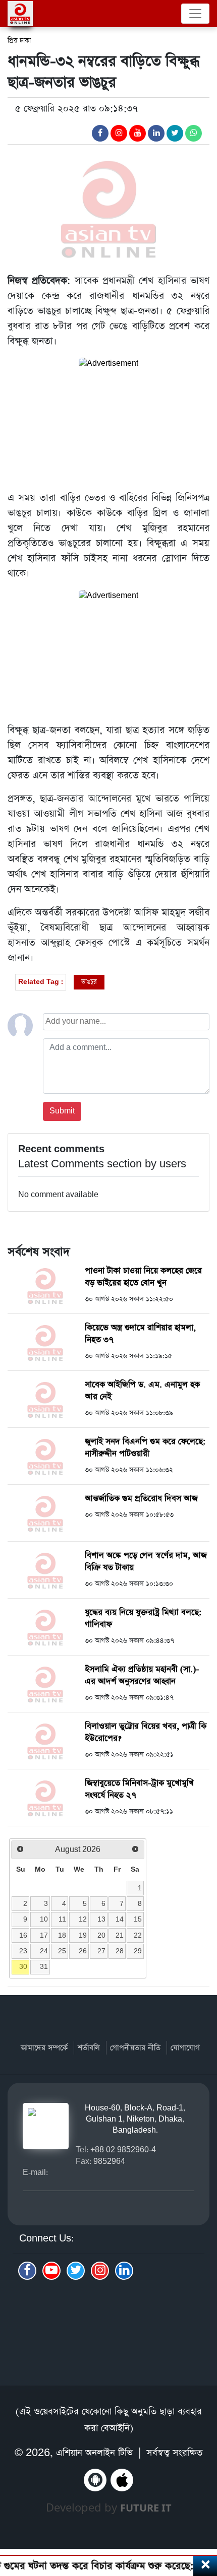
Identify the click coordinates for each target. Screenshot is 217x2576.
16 (23, 1935)
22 (138, 1935)
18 (62, 1935)
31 (44, 1966)
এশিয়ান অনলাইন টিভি (94, 2453)
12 (83, 1919)
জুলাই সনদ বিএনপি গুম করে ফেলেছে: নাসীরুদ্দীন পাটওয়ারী (145, 1448)
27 (101, 1951)
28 (120, 1951)
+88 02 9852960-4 (123, 2150)
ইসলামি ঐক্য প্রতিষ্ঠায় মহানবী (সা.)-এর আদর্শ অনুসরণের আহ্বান (142, 1675)
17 (44, 1935)
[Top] (203, 2514)
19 (83, 1935)
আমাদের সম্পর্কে (44, 2048)
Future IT (146, 2508)
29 (138, 1951)
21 (120, 1935)
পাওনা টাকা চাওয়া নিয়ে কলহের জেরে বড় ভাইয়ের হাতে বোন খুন (143, 1277)
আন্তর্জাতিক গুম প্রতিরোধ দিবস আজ (141, 1499)
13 (101, 1919)
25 (62, 1951)
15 (138, 1919)
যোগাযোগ (185, 2048)
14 (120, 1919)
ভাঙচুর (89, 982)
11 (62, 1919)
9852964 (109, 2161)
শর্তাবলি (89, 2048)
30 (23, 1966)
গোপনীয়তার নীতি (135, 2048)
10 (44, 1919)
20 (101, 1935)
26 (83, 1951)
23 (23, 1951)
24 (44, 1951)
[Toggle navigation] (195, 14)
